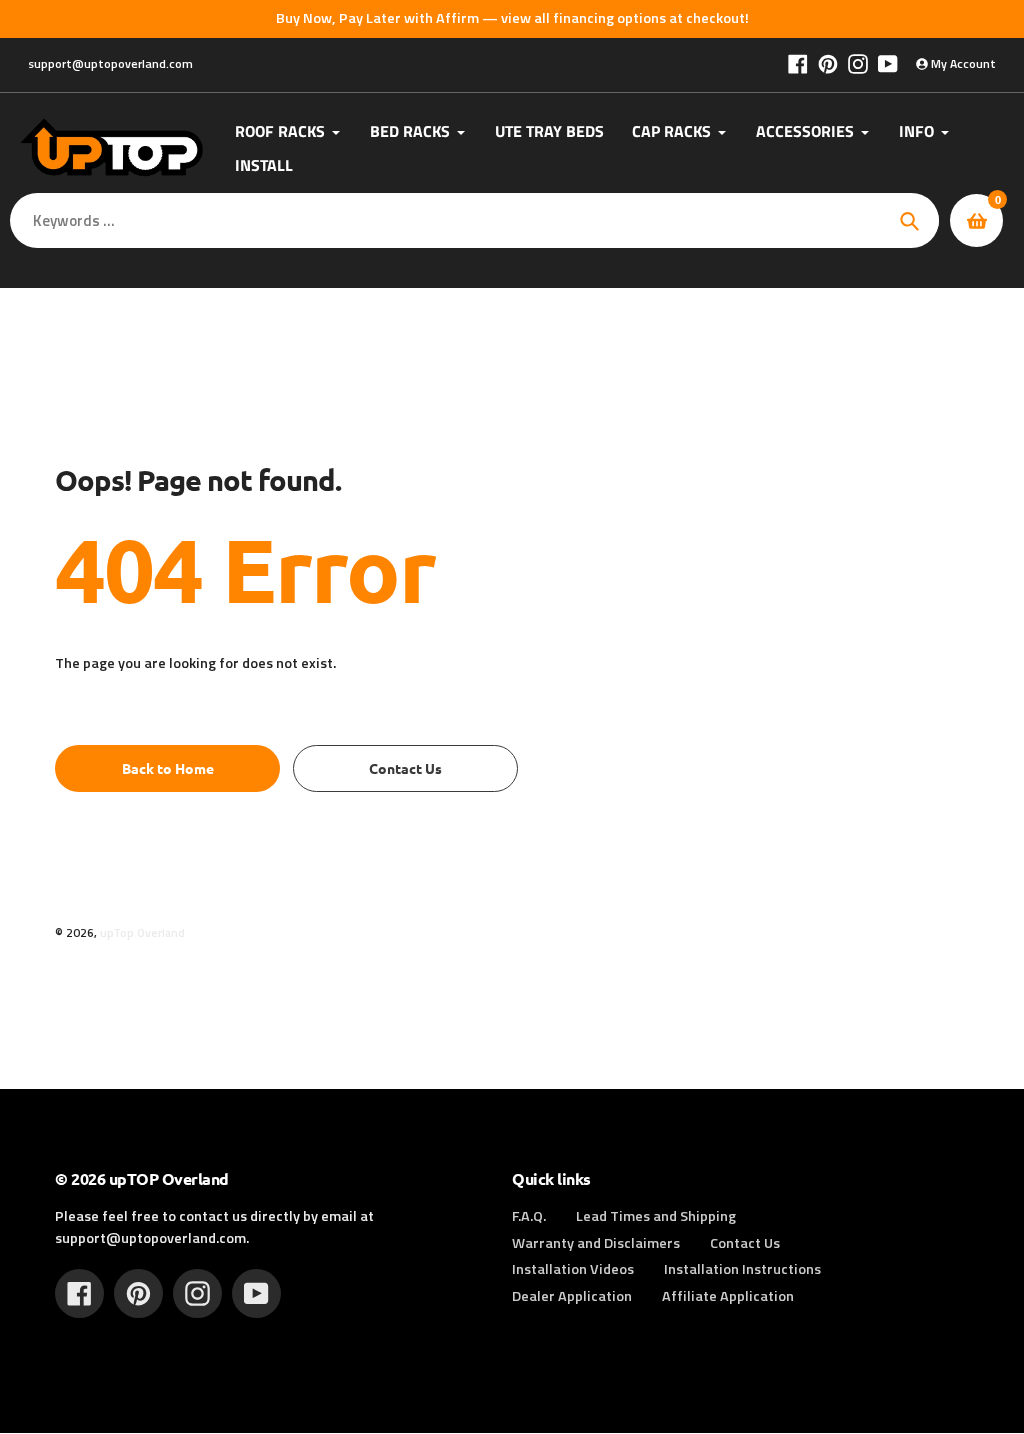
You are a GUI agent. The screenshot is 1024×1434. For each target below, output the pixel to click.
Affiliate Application (728, 1296)
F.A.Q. (529, 1216)
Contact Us (745, 1243)
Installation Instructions (742, 1269)
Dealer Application (572, 1296)
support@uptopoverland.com (110, 63)
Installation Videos (573, 1269)
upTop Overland (142, 933)
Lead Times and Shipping (656, 1216)
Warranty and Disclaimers (596, 1243)
